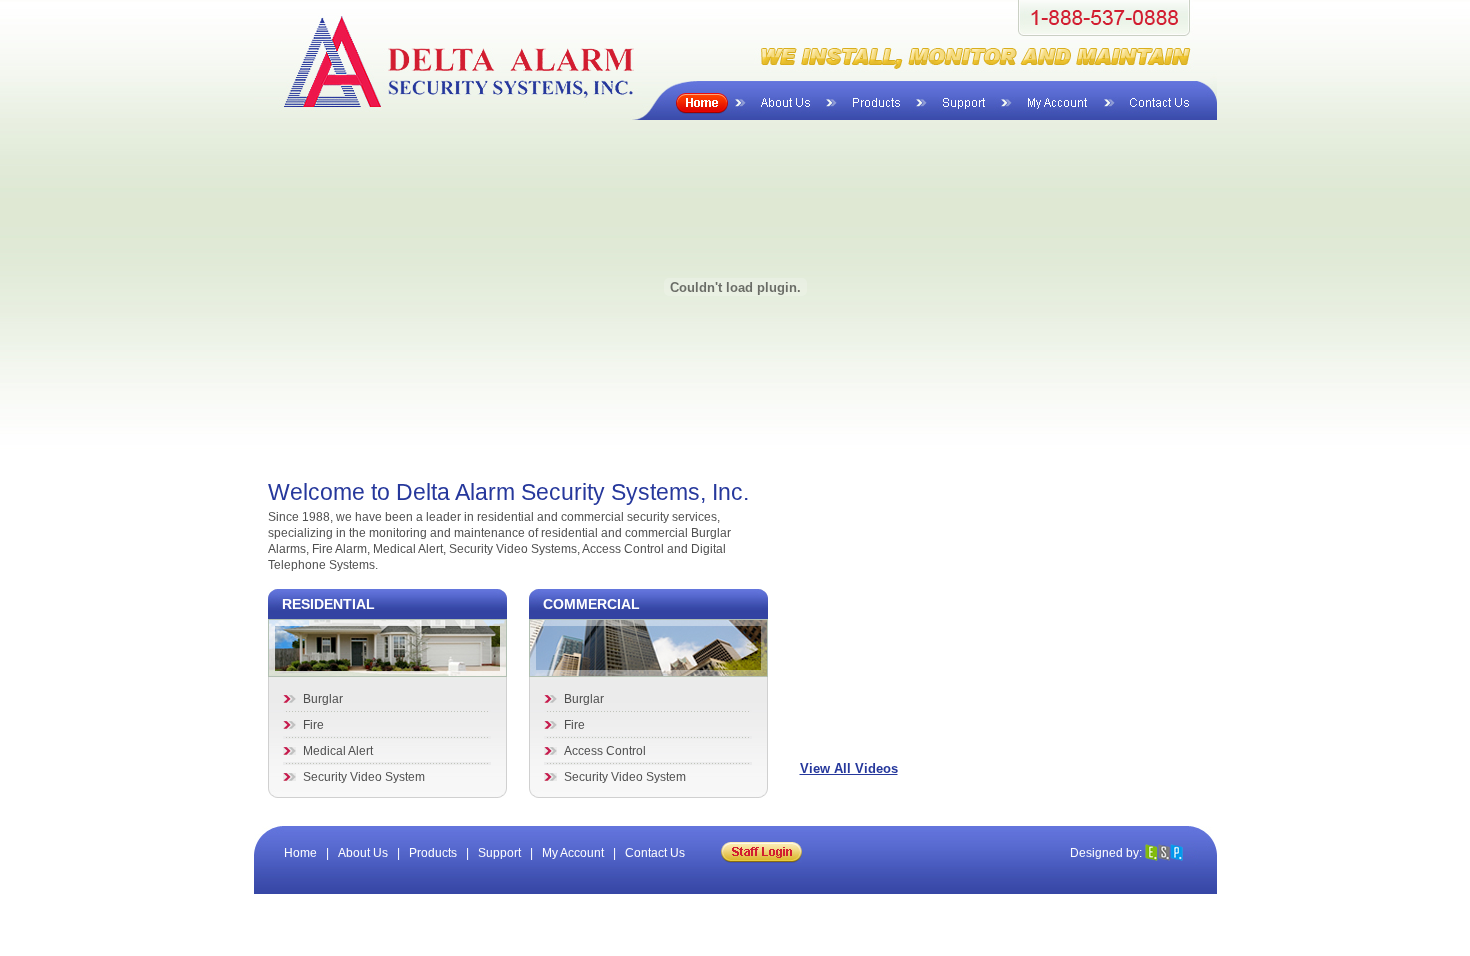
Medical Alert (338, 751)
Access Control (605, 751)
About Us (363, 853)
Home (300, 853)
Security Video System (364, 777)
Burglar (323, 699)
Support (499, 853)
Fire (313, 725)
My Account (573, 853)
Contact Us (655, 853)
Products (433, 853)
